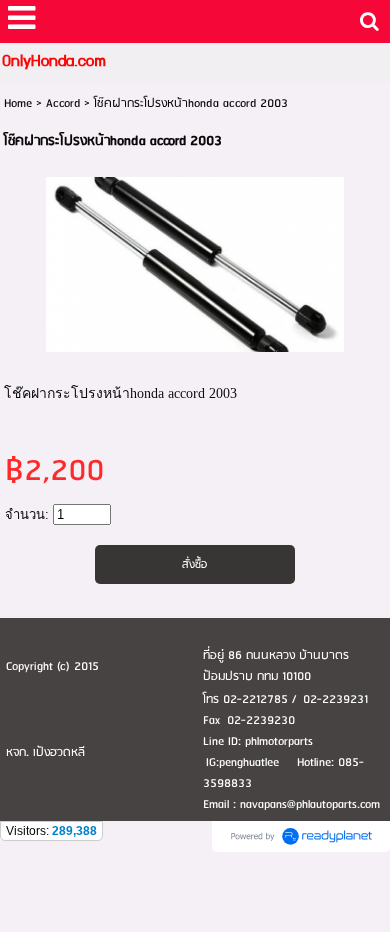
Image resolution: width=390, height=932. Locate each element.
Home (18, 103)
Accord (63, 103)
